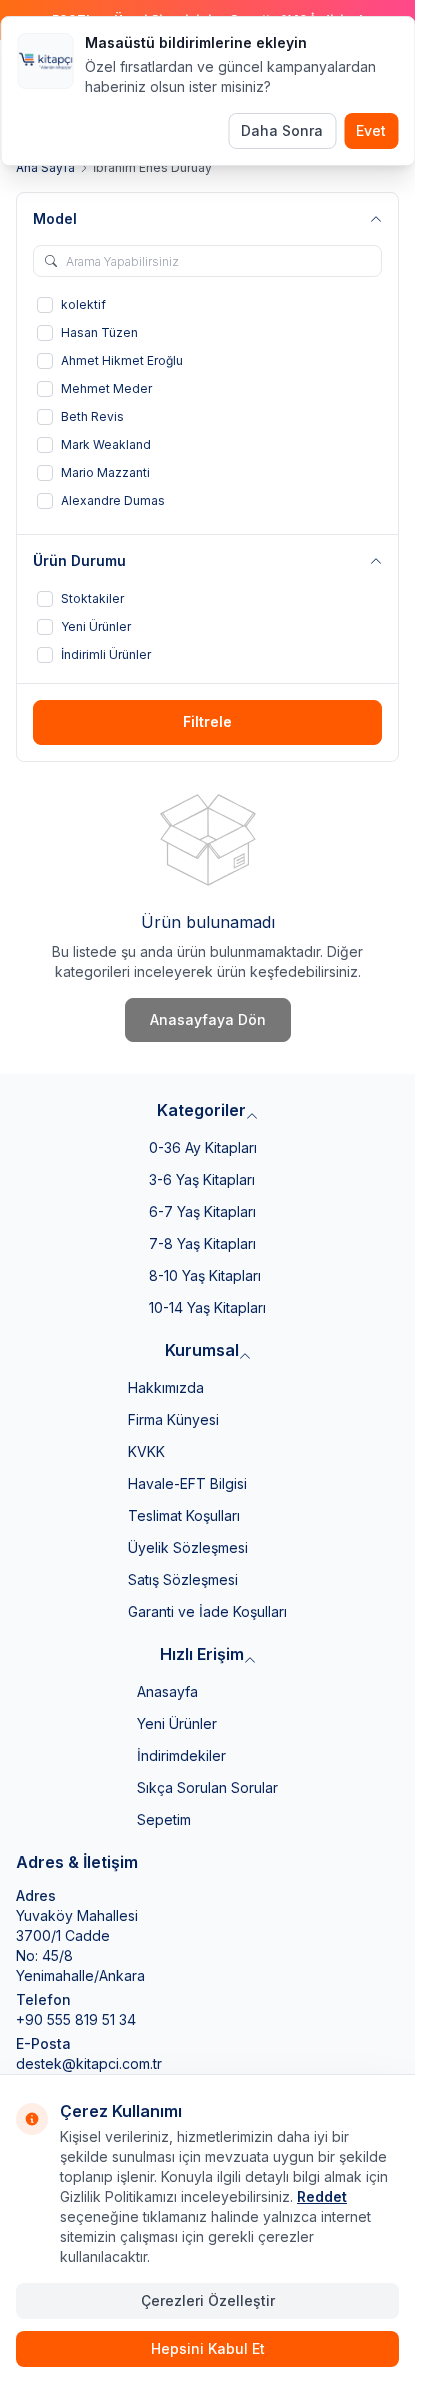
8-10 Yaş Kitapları (205, 1275)
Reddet (322, 2196)
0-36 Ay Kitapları (203, 1147)
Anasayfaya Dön (208, 1019)
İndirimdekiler (181, 1755)
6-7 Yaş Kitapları (202, 1211)
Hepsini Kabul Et (208, 2348)
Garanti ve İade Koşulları (207, 1611)
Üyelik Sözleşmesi (188, 1547)
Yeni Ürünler (177, 1723)
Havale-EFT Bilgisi (187, 1483)
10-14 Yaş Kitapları (207, 1307)
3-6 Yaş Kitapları (202, 1179)
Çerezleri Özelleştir (208, 2300)
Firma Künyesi (173, 1419)
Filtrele (207, 721)
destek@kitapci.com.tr (89, 2063)
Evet (371, 130)
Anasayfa (167, 1691)
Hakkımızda (166, 1387)
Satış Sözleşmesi (183, 1579)
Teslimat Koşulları (184, 1515)
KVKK (146, 1451)
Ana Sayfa (45, 167)
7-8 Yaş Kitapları (202, 1243)
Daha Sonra (282, 130)
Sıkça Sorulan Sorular (207, 1787)
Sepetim (164, 1819)
